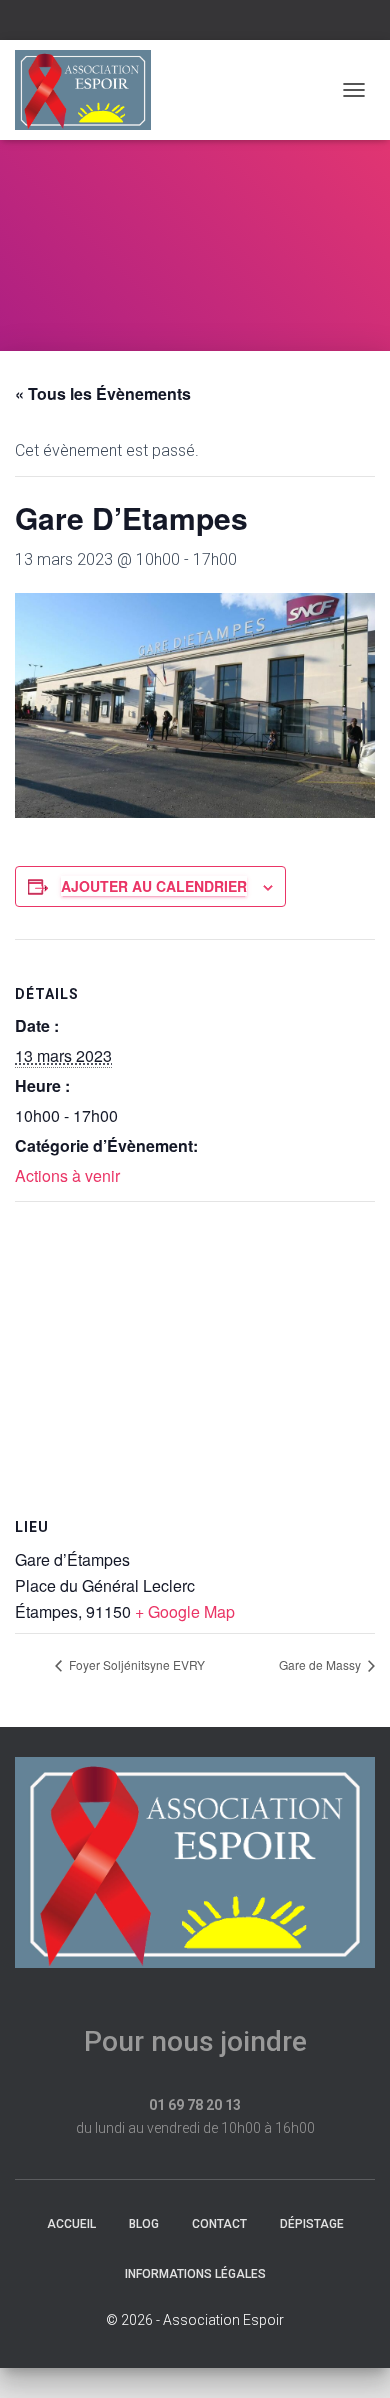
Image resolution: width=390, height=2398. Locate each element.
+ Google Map (185, 1611)
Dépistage (312, 2224)
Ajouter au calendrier (154, 886)
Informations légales (195, 2274)
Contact (219, 2224)
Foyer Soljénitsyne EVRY (135, 1664)
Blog (144, 2224)
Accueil (71, 2224)
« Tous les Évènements (103, 393)
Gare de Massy (321, 1664)
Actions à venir (67, 1175)
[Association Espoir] (90, 90)
